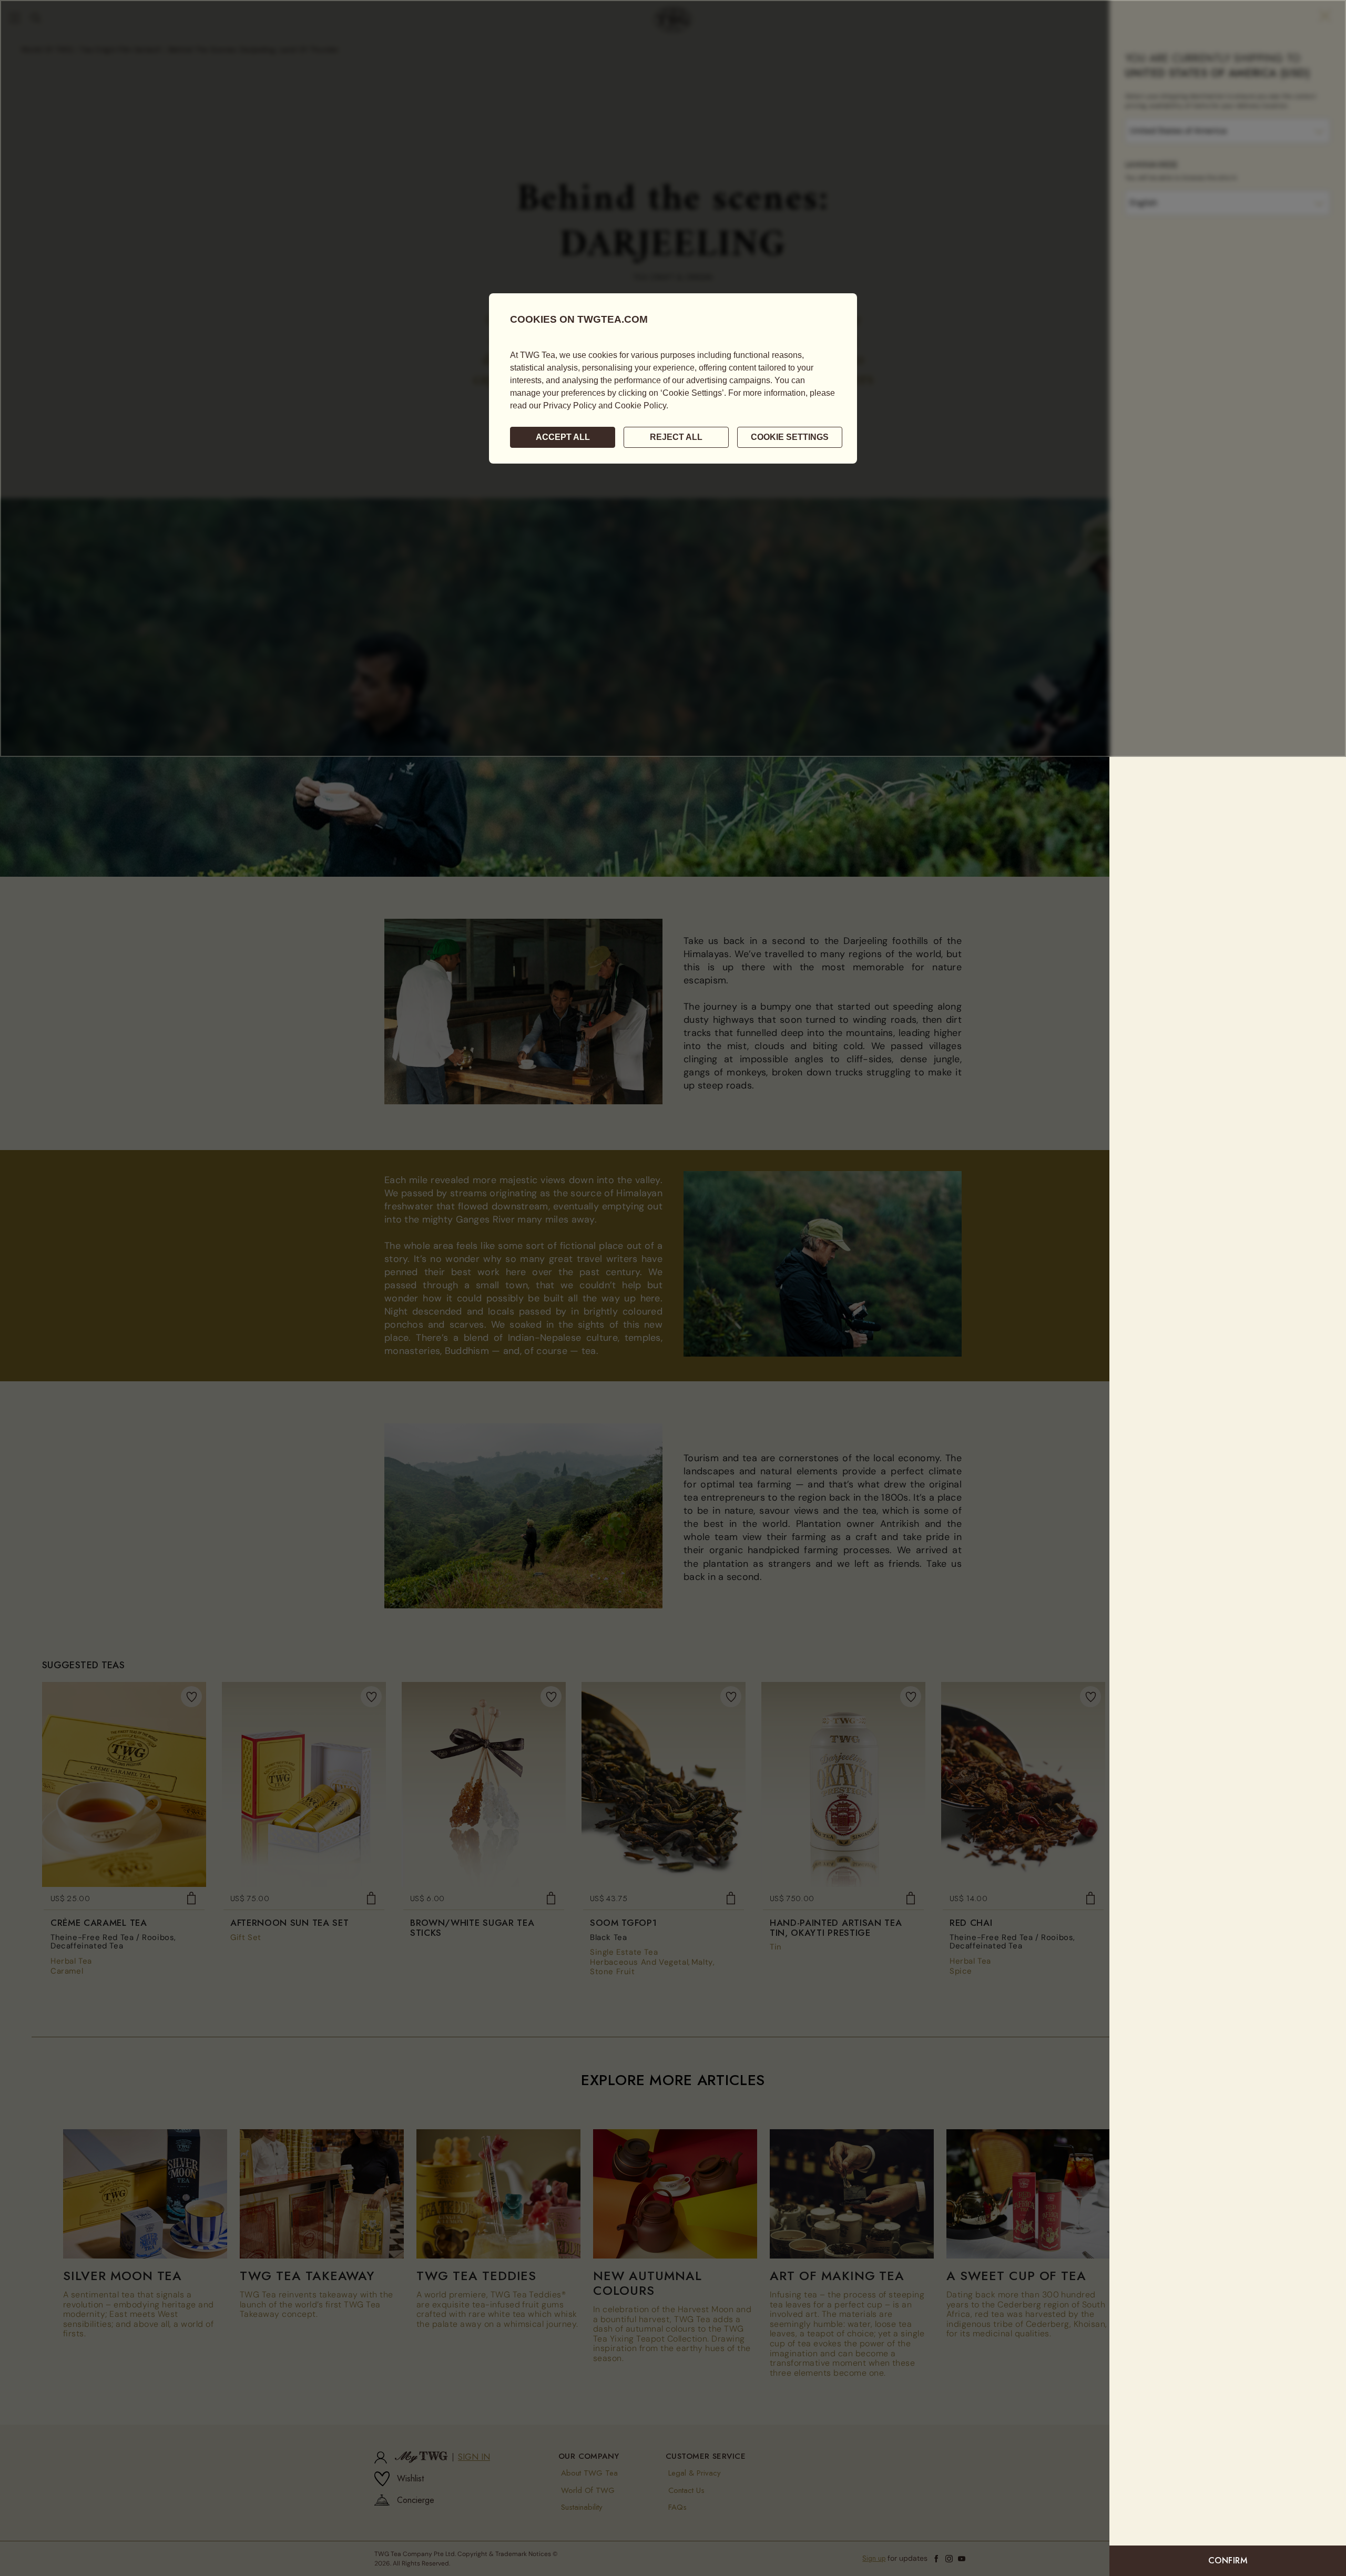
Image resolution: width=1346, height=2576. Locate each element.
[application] (673, 378)
